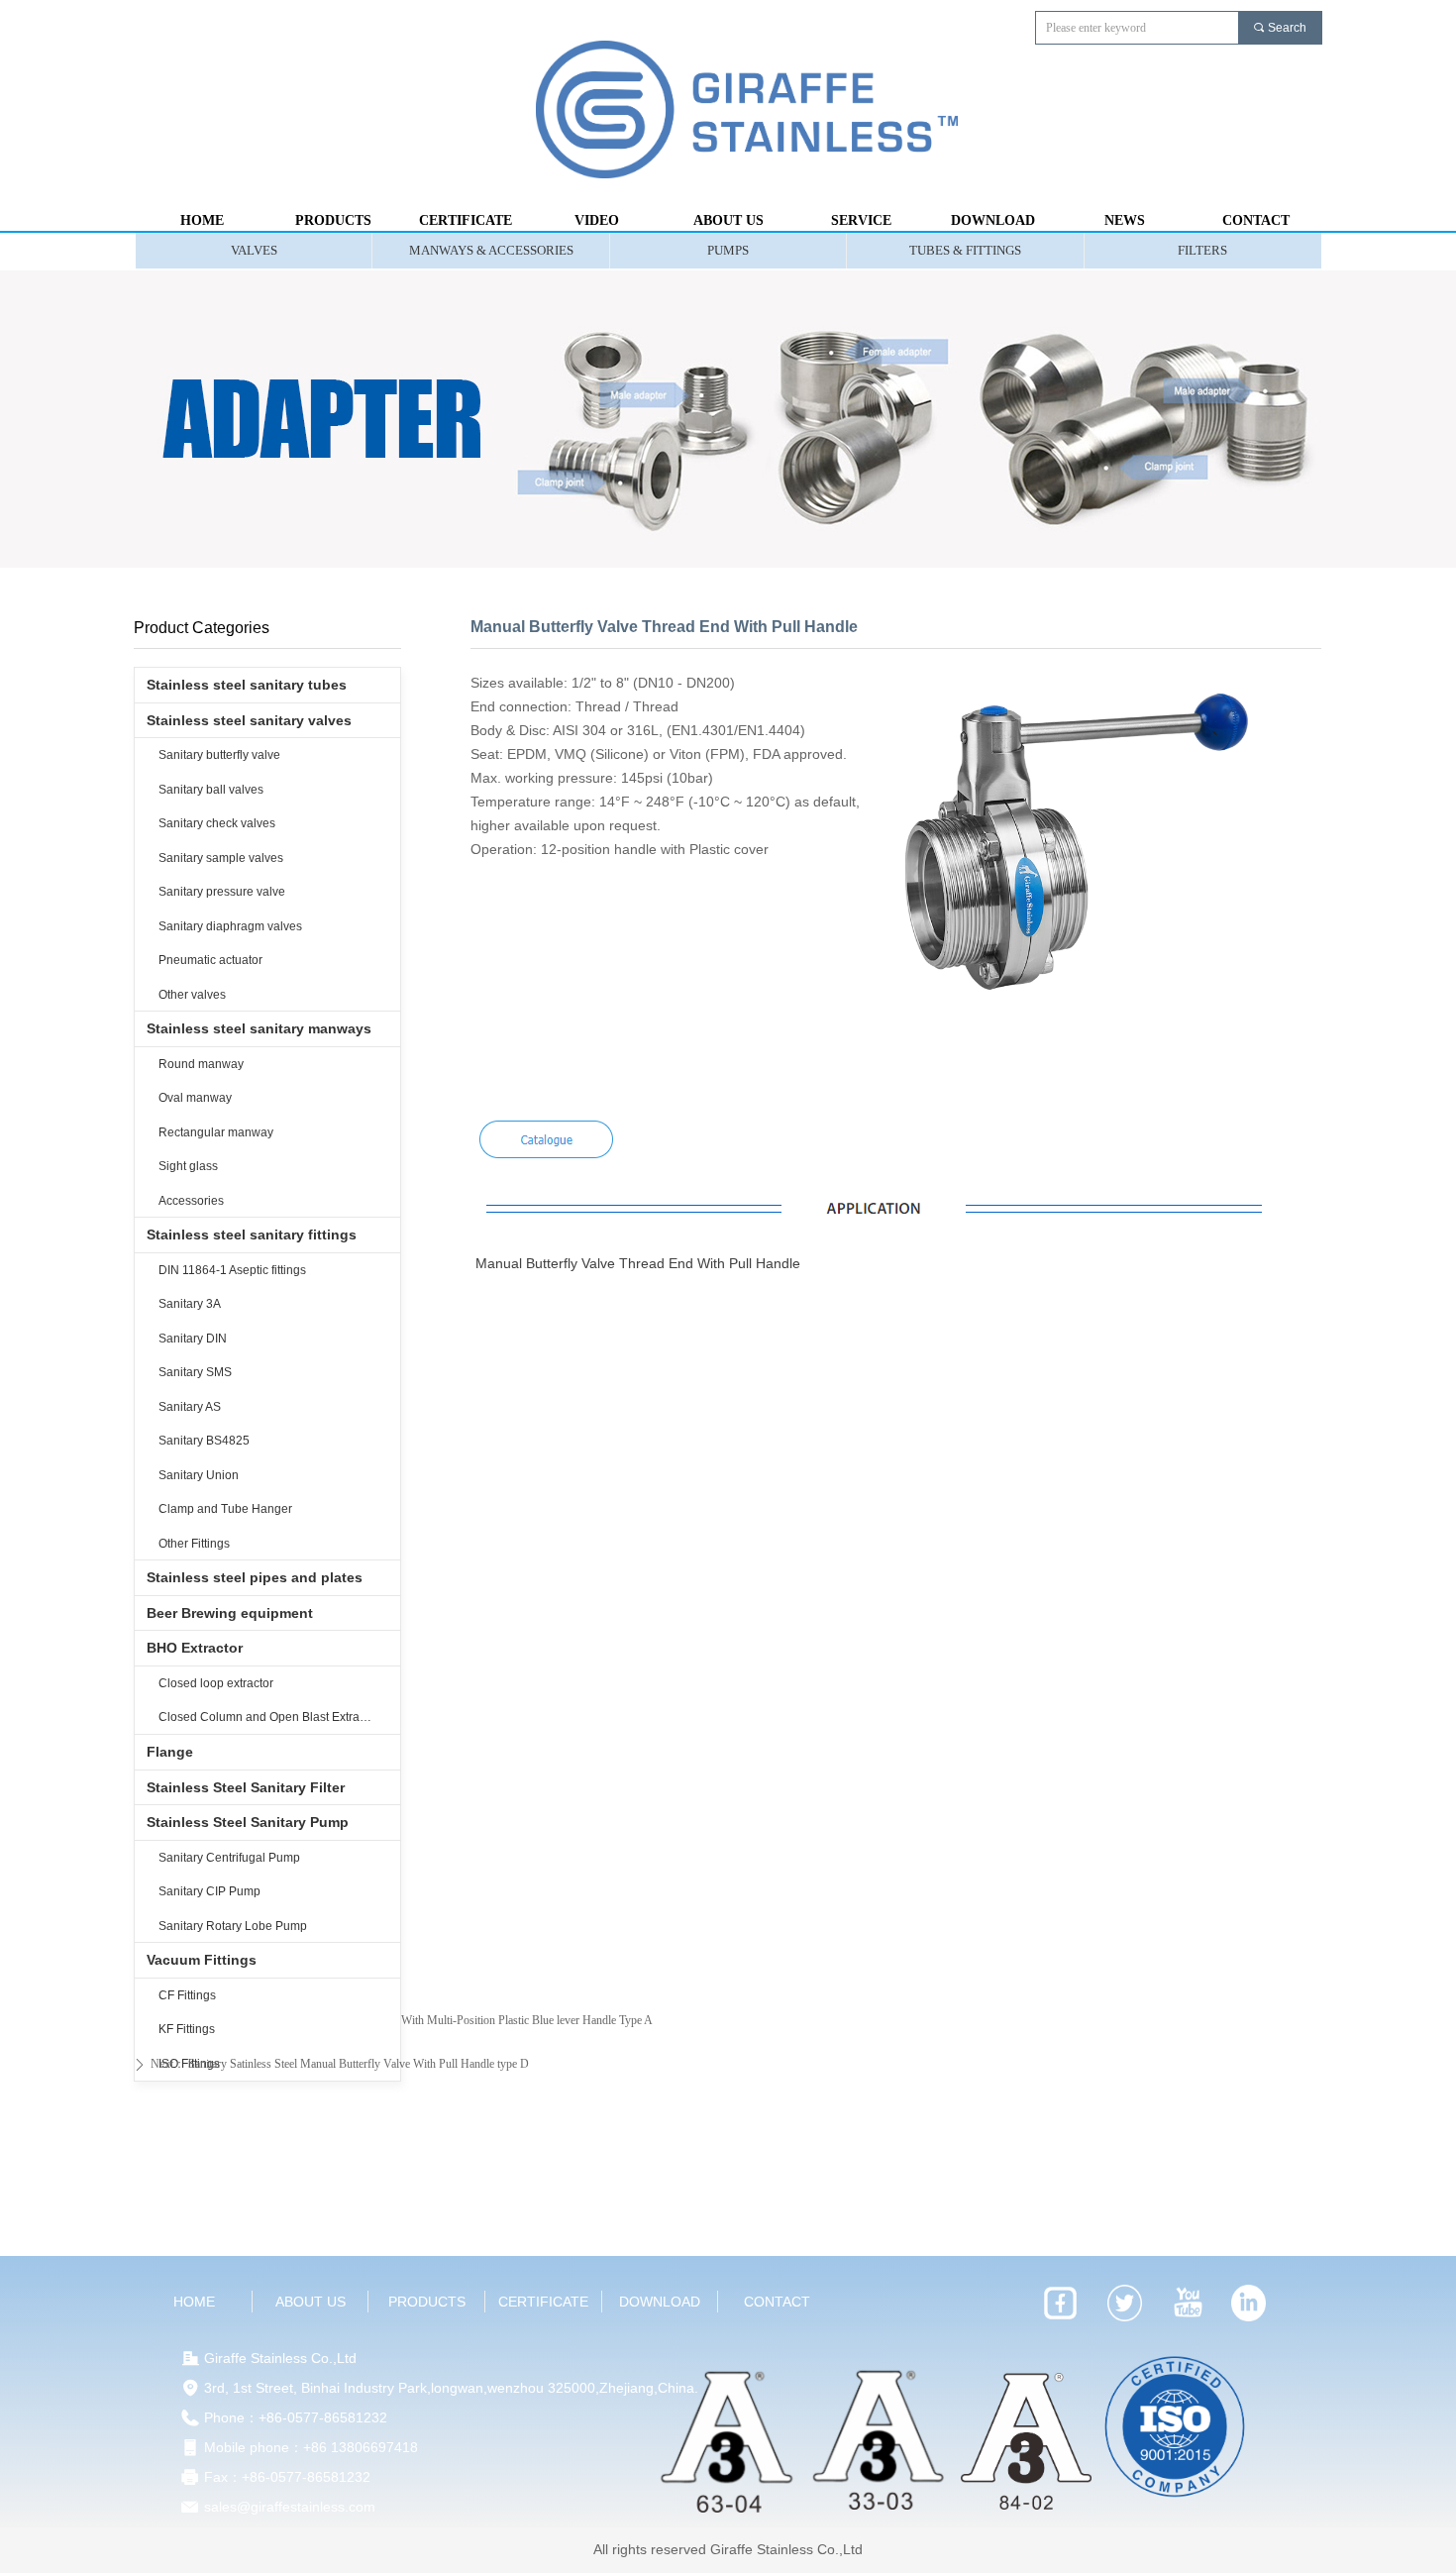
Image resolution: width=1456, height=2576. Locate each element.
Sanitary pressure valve (222, 892)
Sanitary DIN (193, 1339)
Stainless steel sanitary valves (249, 720)
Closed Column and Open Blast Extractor (269, 1717)
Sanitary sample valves (221, 858)
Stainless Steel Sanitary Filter (246, 1787)
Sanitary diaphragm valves (230, 926)
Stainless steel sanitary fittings (252, 1234)
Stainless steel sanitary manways (259, 1028)
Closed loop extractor (216, 1683)
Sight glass (188, 1166)
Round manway (201, 1064)
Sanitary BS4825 (204, 1441)
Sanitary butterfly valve (219, 755)
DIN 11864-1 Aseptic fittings (232, 1270)
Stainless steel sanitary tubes (247, 685)
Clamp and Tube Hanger (225, 1509)
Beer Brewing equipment (230, 1613)
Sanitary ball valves (211, 790)
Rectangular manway (216, 1132)
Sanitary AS (190, 1407)
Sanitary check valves (217, 823)
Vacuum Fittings (202, 1960)
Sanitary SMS (195, 1372)
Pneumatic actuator (210, 960)
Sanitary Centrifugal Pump (229, 1858)
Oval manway (195, 1098)
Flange (170, 1752)
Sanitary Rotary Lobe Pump (233, 1926)
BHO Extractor (195, 1648)
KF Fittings (187, 2029)
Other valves (192, 995)
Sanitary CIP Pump (209, 1891)
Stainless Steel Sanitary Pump (248, 1822)
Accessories (191, 1201)
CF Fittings (187, 1995)
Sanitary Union (199, 1475)
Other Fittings (194, 1544)
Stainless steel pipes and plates (255, 1577)
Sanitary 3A (190, 1304)
